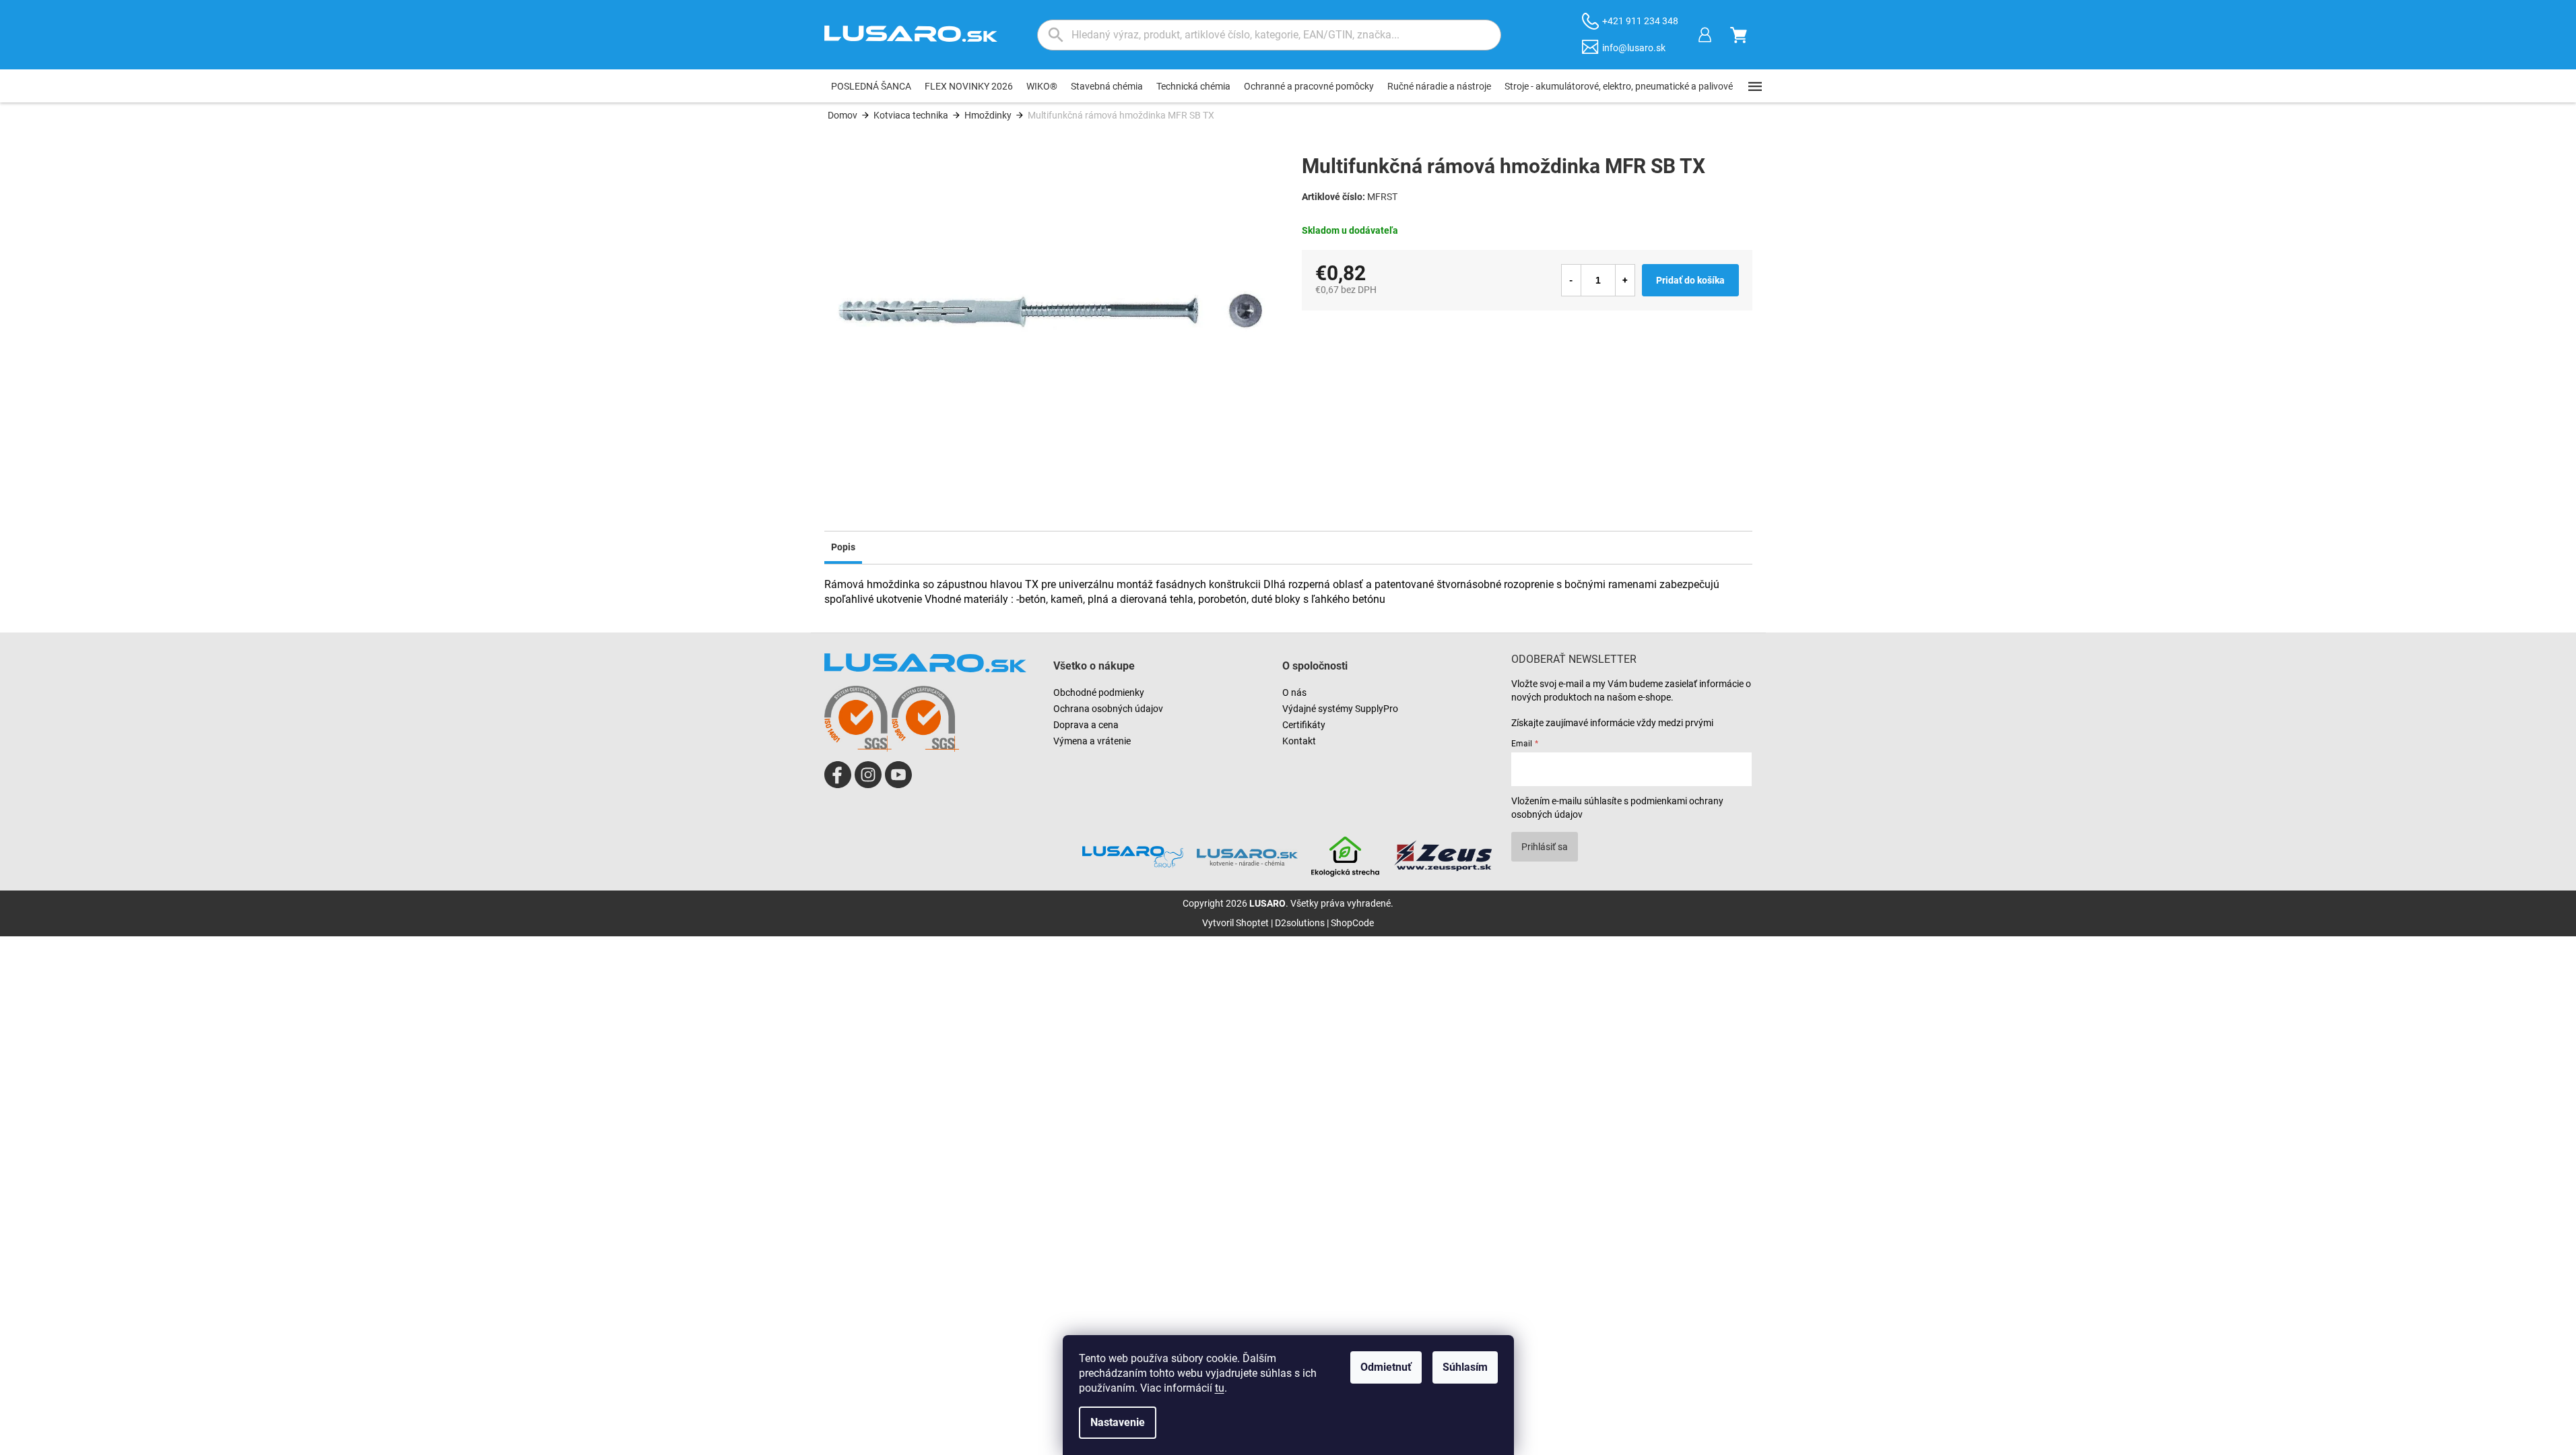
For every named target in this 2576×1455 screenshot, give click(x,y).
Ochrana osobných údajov (1108, 709)
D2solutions (1300, 923)
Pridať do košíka (1690, 280)
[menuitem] (871, 86)
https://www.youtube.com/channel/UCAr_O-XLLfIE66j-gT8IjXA (898, 775)
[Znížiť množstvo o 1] (1571, 280)
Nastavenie (1118, 1422)
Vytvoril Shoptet (1235, 923)
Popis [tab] (843, 547)
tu (1220, 1388)
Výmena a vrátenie (1092, 741)
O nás (1294, 692)
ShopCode (1352, 923)
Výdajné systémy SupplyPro (1340, 709)
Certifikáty (1304, 725)
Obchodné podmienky (1099, 692)
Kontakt (1299, 741)
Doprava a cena (1086, 725)
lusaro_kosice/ (868, 775)
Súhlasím (1465, 1367)
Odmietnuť (1386, 1367)
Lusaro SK (838, 775)
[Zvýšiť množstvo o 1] (1625, 280)
